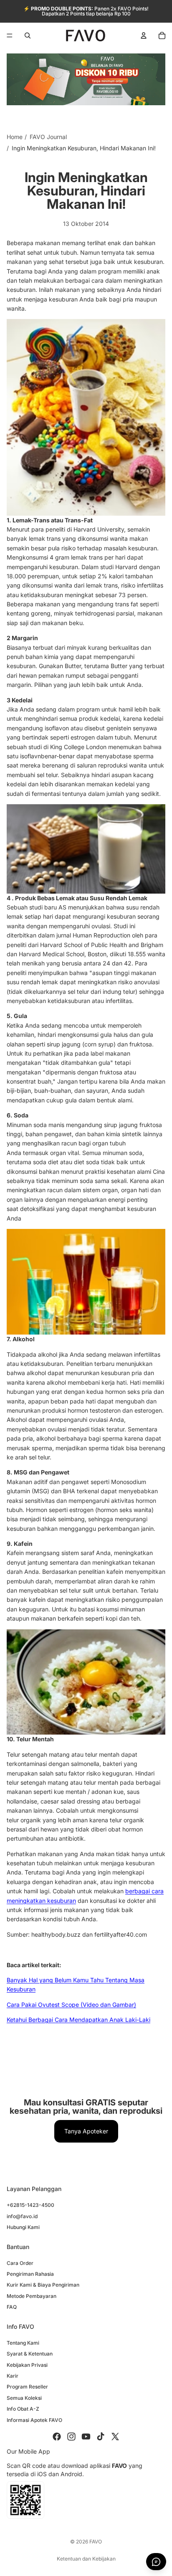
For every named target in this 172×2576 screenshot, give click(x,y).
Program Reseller (27, 2387)
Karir (13, 2376)
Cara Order (20, 2263)
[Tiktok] (101, 2437)
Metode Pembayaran (32, 2296)
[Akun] (144, 35)
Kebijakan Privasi (27, 2365)
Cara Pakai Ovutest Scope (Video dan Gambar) (71, 2005)
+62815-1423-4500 (30, 2205)
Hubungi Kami (23, 2227)
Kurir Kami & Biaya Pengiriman (43, 2285)
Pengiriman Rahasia (30, 2274)
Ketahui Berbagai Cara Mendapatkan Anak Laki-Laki (78, 2020)
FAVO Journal (48, 137)
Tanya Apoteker (86, 2131)
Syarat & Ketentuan (30, 2354)
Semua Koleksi (24, 2398)
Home (15, 137)
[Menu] (10, 35)
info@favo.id (22, 2216)
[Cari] (28, 35)
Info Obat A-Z (23, 2409)
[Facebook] (57, 2437)
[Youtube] (86, 2437)
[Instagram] (71, 2437)
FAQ (12, 2307)
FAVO (96, 2542)
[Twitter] (115, 2437)
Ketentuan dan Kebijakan (86, 2559)
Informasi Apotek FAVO (34, 2420)
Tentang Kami (23, 2343)
